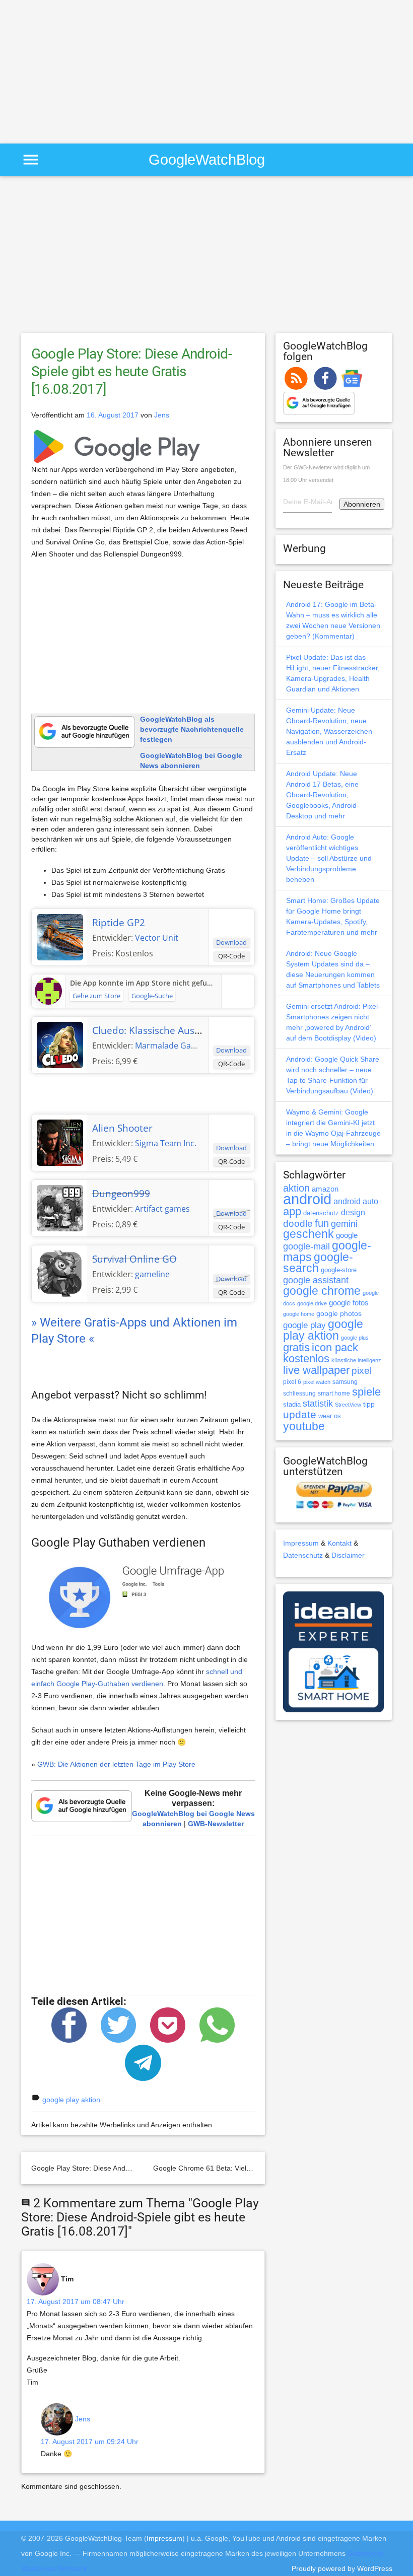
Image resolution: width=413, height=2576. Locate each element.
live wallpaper (316, 1370)
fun (322, 1223)
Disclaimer (348, 1555)
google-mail (306, 1246)
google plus (355, 1338)
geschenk (308, 1234)
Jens (162, 415)
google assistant (316, 1280)
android (307, 1199)
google (347, 1235)
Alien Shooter (122, 1128)
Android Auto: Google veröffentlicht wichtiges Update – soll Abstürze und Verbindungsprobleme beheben (329, 858)
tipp (369, 1404)
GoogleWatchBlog (207, 159)
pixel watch (317, 1382)
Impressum (301, 1543)
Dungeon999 (121, 1194)
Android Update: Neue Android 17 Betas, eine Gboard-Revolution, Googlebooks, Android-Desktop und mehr (323, 795)
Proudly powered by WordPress (342, 2568)
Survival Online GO (134, 1259)
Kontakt (339, 1543)
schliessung (299, 1394)
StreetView (348, 1405)
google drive (312, 1303)
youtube (304, 1426)
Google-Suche (152, 996)
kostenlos (306, 1359)
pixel (362, 1370)
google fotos (349, 1303)
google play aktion (71, 2100)
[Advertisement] (85, 71)
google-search (318, 1263)
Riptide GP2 (119, 923)
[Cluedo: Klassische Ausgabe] (60, 1044)
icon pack (335, 1347)
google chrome (322, 1291)
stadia (292, 1404)
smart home (334, 1394)
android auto (356, 1201)
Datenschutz (303, 1555)
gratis (296, 1347)
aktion (296, 1188)
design (353, 1212)
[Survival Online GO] (60, 1273)
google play (304, 1325)
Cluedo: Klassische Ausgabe (154, 1030)
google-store (339, 1270)
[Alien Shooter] (60, 1142)
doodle (298, 1223)
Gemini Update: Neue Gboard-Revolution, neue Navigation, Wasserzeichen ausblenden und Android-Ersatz (329, 731)
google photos (339, 1313)
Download (231, 942)
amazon (325, 1189)
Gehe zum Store (96, 996)
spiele (366, 1392)
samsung (345, 1382)
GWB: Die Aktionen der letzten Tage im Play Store (116, 1764)
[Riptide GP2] (60, 936)
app (292, 1211)
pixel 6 (292, 1382)
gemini (344, 1224)
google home (299, 1314)
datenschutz (321, 1213)
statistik (318, 1404)
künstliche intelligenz (356, 1360)
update (300, 1414)
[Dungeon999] (60, 1207)
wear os (330, 1416)
